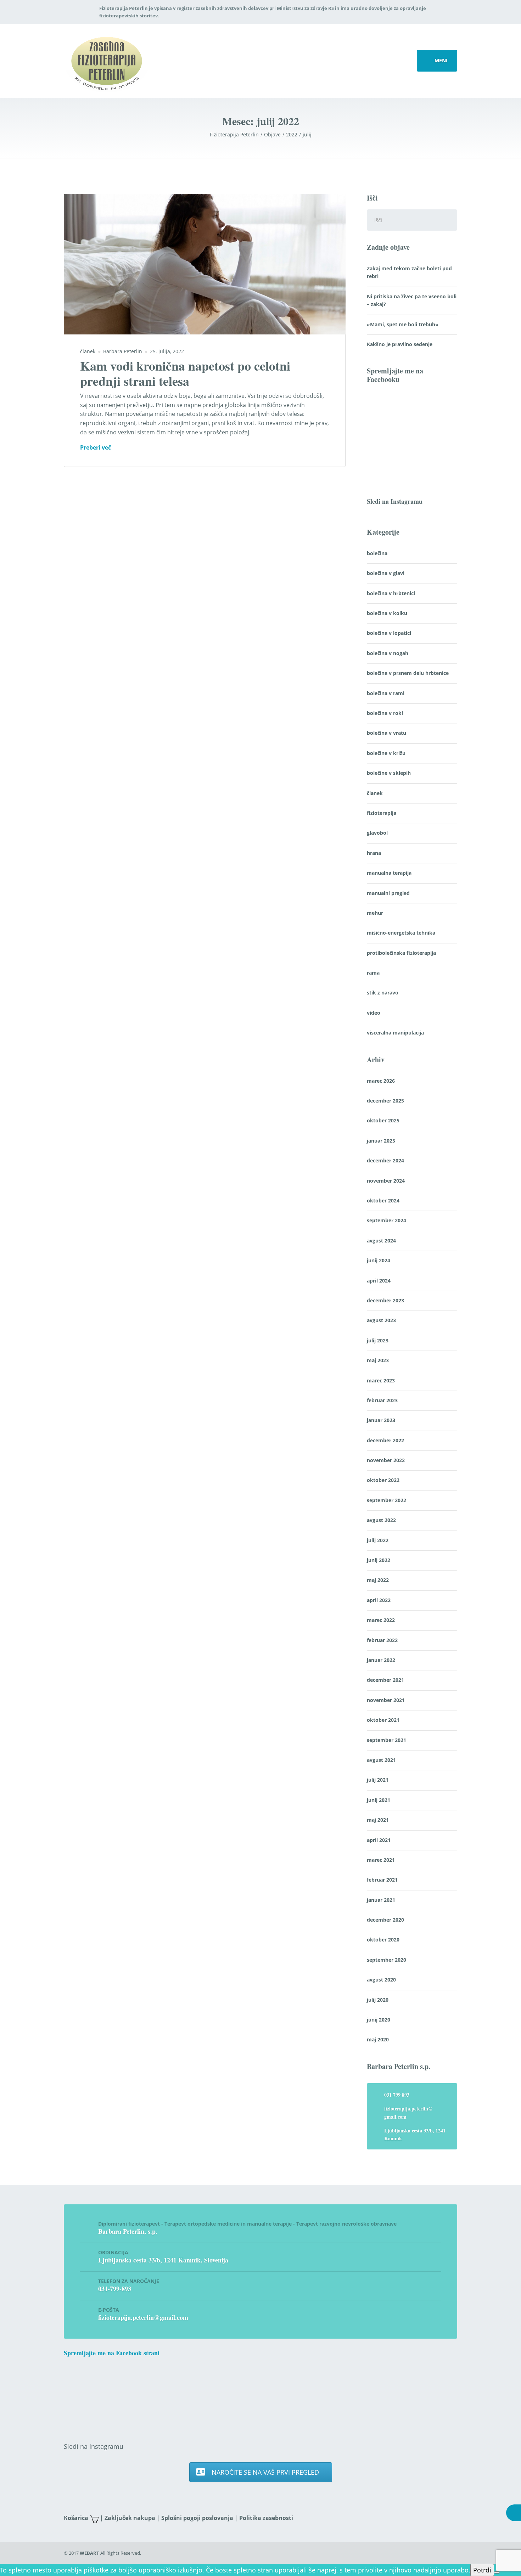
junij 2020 (379, 2020)
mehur (375, 913)
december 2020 (385, 1920)
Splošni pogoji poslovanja (197, 2518)
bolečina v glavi (386, 573)
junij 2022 (379, 1560)
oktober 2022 (383, 1480)
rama (373, 973)
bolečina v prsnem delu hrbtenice (408, 673)
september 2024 (386, 1220)
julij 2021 (378, 1780)
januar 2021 (381, 1900)
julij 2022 (378, 1540)
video (374, 1013)
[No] (497, 2572)
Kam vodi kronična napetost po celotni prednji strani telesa (185, 373)
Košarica (76, 2518)
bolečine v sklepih (389, 773)
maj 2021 (378, 1820)
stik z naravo (383, 993)
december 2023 (385, 1300)
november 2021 (386, 1700)
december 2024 (385, 1160)
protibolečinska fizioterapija (401, 953)
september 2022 (386, 1500)
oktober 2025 (383, 1120)
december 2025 (385, 1101)
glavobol (377, 833)
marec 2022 (381, 1620)
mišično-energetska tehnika (401, 933)
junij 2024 (379, 1260)
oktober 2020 (383, 1940)
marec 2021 (381, 1860)
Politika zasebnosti (266, 2518)
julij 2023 (378, 1340)
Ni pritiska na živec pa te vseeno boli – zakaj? (412, 300)
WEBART (89, 2553)
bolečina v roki (385, 713)
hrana (374, 853)
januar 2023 (381, 1420)
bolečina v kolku (387, 613)
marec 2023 (381, 1380)
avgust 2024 (381, 1241)
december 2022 (385, 1440)
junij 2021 (379, 1800)
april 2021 (379, 1840)
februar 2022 (382, 1640)
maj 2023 (378, 1360)
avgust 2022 (381, 1520)
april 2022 (379, 1600)
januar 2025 (381, 1141)
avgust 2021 (381, 1760)
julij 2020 (378, 2000)
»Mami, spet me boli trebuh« (403, 324)
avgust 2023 (381, 1320)
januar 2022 (381, 1660)
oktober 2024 (383, 1200)
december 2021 (385, 1680)
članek (88, 351)
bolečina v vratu (386, 733)
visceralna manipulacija (395, 1033)
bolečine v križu (386, 753)
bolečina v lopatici (389, 633)
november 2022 (386, 1460)
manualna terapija (389, 873)
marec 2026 (381, 1081)
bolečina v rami (386, 693)
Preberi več (96, 448)
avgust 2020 (381, 1980)
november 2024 (386, 1181)
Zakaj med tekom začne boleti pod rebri (409, 272)
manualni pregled (388, 893)
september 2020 (386, 1960)
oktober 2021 (383, 1720)
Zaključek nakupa (130, 2518)
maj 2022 (378, 1580)
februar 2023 (382, 1400)
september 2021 (386, 1740)
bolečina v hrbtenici (391, 593)
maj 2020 (378, 2039)
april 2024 (379, 1281)
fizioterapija (382, 813)
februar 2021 (382, 1880)
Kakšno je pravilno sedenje (400, 344)
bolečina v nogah (388, 653)
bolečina (377, 553)
